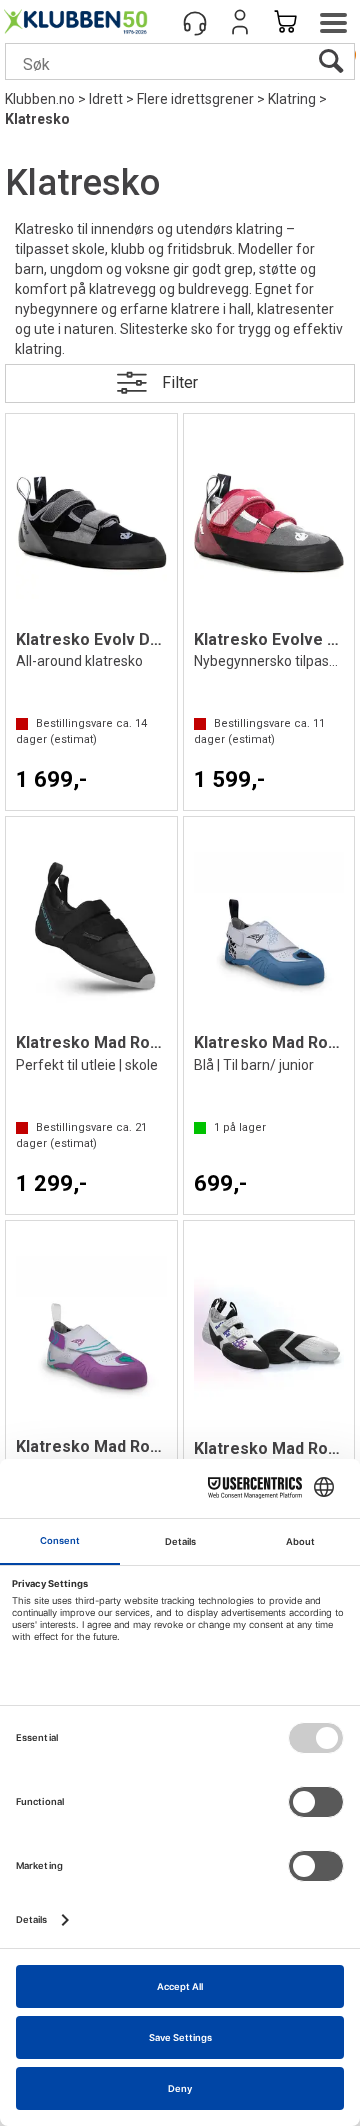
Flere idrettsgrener (195, 99)
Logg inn (240, 22)
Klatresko (37, 119)
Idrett (106, 99)
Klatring (292, 99)
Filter (180, 382)
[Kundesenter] (195, 22)
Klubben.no (40, 99)
